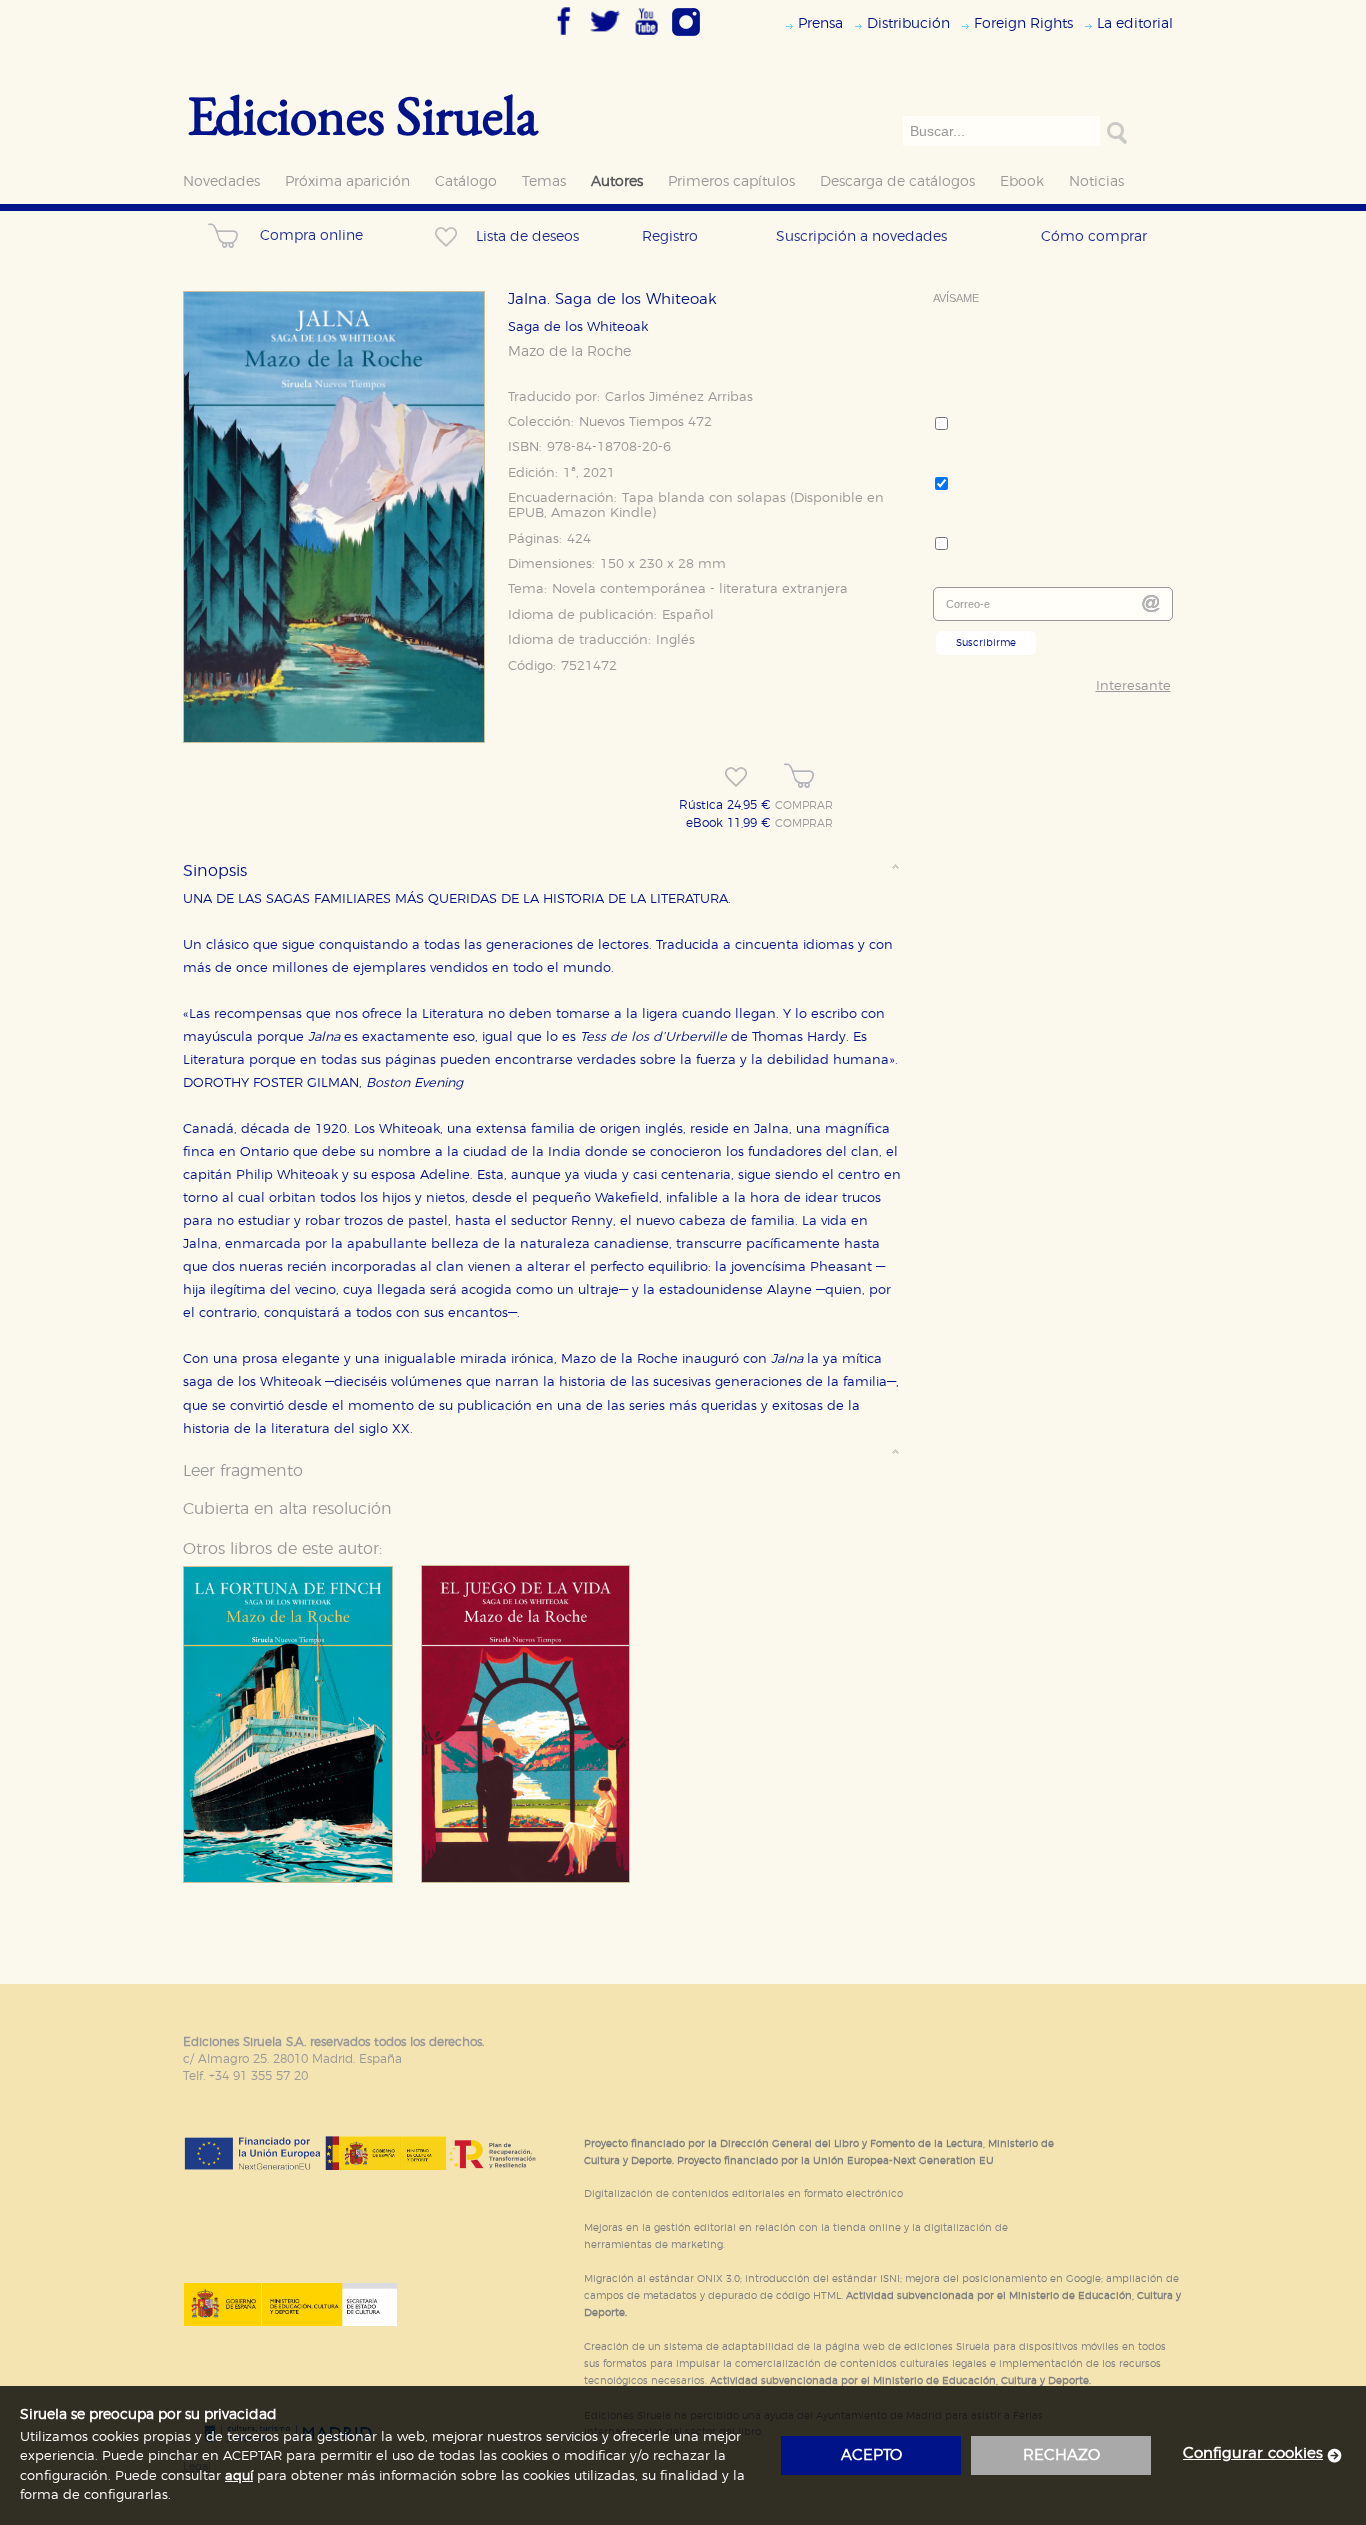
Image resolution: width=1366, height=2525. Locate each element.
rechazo (1061, 2455)
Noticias (1096, 181)
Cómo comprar (1094, 236)
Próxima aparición (347, 181)
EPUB (526, 513)
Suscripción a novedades (861, 236)
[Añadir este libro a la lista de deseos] (736, 777)
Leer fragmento (243, 1471)
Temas (544, 181)
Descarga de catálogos (897, 181)
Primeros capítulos (731, 181)
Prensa (820, 23)
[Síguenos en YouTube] (646, 37)
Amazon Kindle (601, 513)
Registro (670, 236)
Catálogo (466, 181)
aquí (239, 2476)
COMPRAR (804, 806)
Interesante (1133, 686)
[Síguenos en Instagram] (686, 37)
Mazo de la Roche (569, 352)
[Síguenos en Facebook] (564, 37)
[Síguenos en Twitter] (605, 37)
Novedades (221, 181)
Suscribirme (986, 643)
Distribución (908, 23)
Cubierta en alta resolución (287, 1509)
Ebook (1022, 181)
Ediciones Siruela (363, 114)
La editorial (1135, 23)
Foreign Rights (1023, 23)
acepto (871, 2455)
